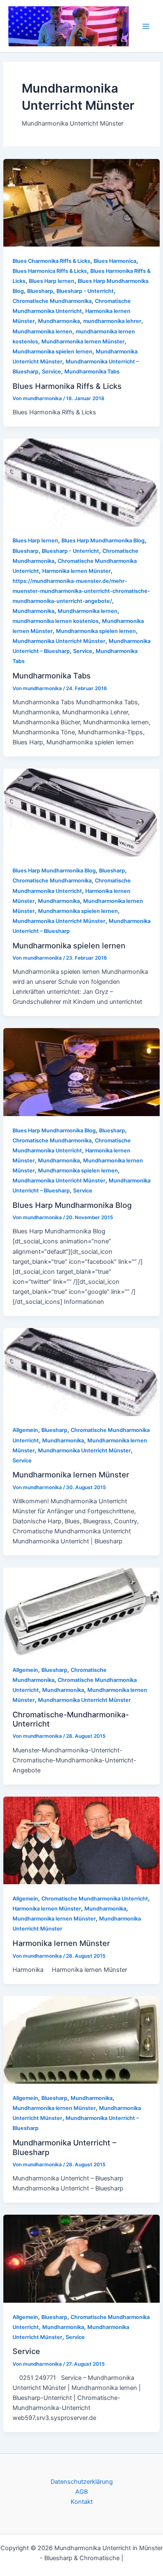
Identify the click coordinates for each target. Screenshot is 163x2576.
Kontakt (82, 2502)
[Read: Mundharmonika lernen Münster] (81, 1371)
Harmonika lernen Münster (76, 571)
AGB (81, 2492)
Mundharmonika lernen (42, 331)
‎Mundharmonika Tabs (92, 372)
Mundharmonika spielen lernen (52, 352)
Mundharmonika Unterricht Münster (59, 641)
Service (51, 372)
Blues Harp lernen (52, 281)
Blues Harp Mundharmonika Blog (103, 541)
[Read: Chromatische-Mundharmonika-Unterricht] (81, 1611)
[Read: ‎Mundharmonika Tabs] (81, 482)
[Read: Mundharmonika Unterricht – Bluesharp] (81, 2039)
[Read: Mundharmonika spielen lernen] (81, 812)
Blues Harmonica (115, 261)
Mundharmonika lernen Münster (83, 342)
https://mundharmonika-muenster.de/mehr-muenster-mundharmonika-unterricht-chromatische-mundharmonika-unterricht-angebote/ (81, 591)
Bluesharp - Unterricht (85, 291)
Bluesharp (40, 291)
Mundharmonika (59, 321)
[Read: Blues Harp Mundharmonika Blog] (81, 1072)
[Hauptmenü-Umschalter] (146, 26)
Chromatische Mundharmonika (52, 301)
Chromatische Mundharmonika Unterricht (95, 1899)
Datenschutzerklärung (82, 2482)
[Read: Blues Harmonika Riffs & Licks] (81, 202)
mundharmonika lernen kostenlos (56, 621)
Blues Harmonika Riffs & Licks (67, 386)
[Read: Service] (81, 2258)
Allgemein (25, 1430)
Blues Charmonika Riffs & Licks (51, 261)
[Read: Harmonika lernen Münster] (81, 1840)
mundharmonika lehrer (112, 321)
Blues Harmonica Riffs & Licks (50, 271)
